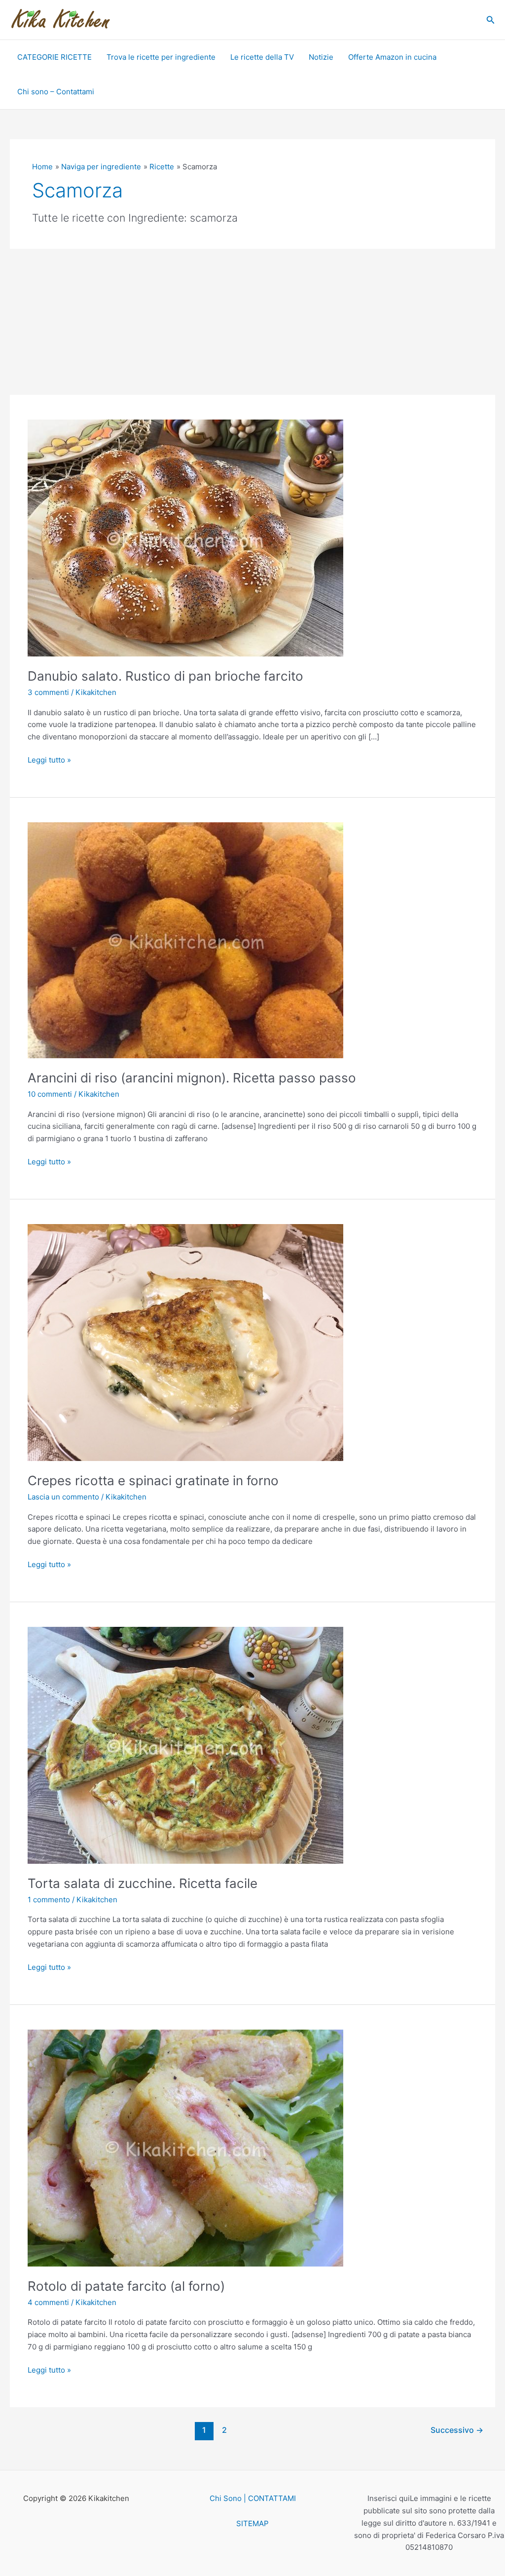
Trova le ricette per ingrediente (161, 57)
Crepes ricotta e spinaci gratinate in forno (153, 1480)
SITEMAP (252, 2523)
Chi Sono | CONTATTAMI (253, 2498)
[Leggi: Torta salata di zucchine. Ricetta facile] (185, 1745)
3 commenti (48, 692)
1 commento (49, 1900)
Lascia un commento (63, 1497)
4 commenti (48, 2302)
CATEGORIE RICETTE (54, 57)
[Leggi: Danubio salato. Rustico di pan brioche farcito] (185, 538)
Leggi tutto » (49, 759)
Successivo (457, 2430)
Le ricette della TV (262, 57)
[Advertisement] (252, 322)
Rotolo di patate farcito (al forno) (126, 2286)
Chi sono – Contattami (56, 92)
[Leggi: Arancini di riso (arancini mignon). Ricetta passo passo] (185, 940)
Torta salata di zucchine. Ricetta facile (143, 1883)
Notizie (321, 57)
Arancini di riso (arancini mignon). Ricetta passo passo (192, 1078)
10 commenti (50, 1094)
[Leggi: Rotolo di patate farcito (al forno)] (185, 2147)
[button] (491, 20)
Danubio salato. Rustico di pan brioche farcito (165, 676)
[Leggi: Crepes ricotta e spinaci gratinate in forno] (185, 1342)
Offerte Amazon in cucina (392, 57)
